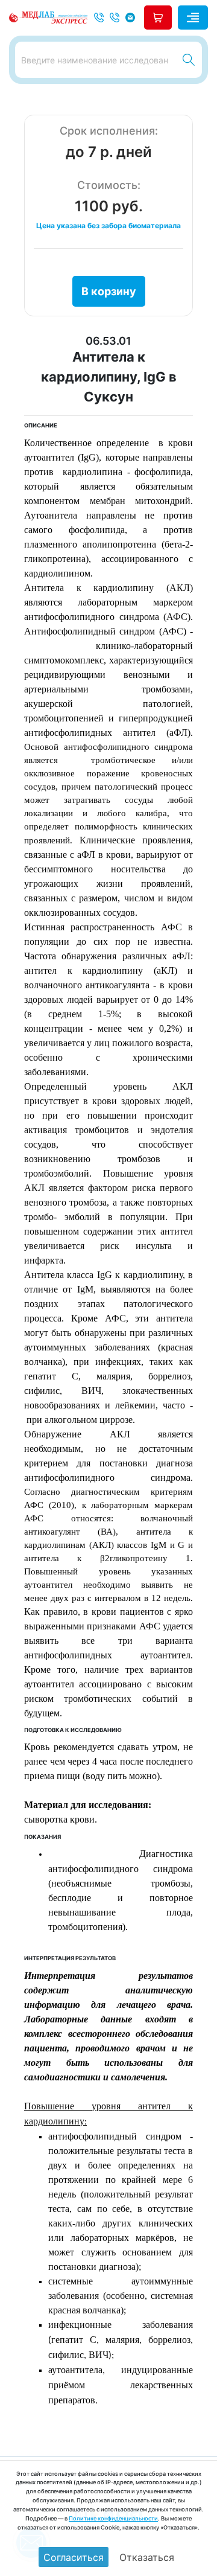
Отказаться (147, 2557)
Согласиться (74, 2557)
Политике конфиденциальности (113, 2518)
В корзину (109, 291)
